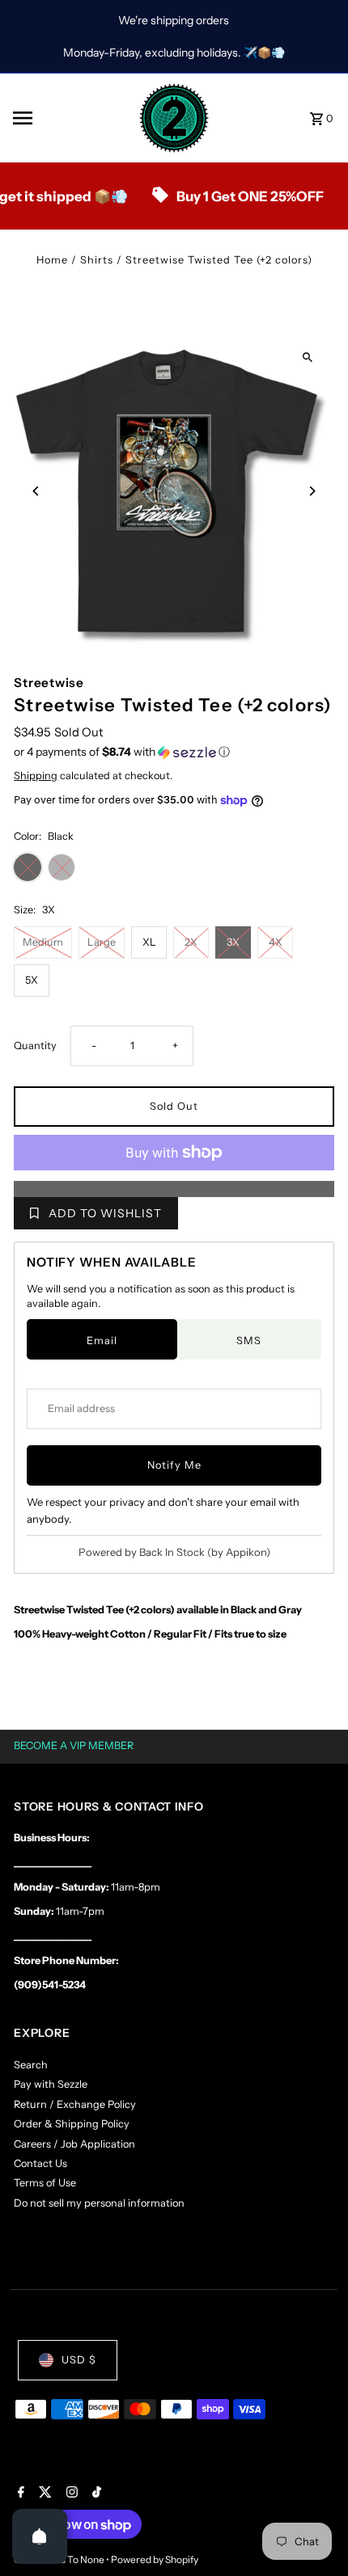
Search (31, 2065)
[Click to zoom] (308, 357)
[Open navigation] (70, 118)
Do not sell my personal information (99, 2203)
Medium (43, 942)
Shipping (36, 776)
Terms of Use (45, 2183)
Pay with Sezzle (51, 2084)
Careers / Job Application (74, 2144)
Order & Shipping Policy (72, 2124)
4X (276, 942)
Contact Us (40, 2163)
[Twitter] (43, 2494)
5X (32, 980)
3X (233, 942)
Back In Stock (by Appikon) (205, 1552)
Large (102, 942)
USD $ (79, 2360)
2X (191, 942)
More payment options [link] (174, 1189)
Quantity (35, 1046)
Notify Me (174, 1465)
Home (52, 260)
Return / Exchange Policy (75, 2104)
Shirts (97, 260)
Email (102, 1341)
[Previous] (36, 491)
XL (149, 942)
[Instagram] (70, 2494)
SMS (249, 1341)
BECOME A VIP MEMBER (74, 1745)
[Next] (312, 491)
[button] (174, 752)
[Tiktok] (95, 2494)
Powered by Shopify (155, 2559)
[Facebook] (19, 2494)
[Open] (40, 2536)
